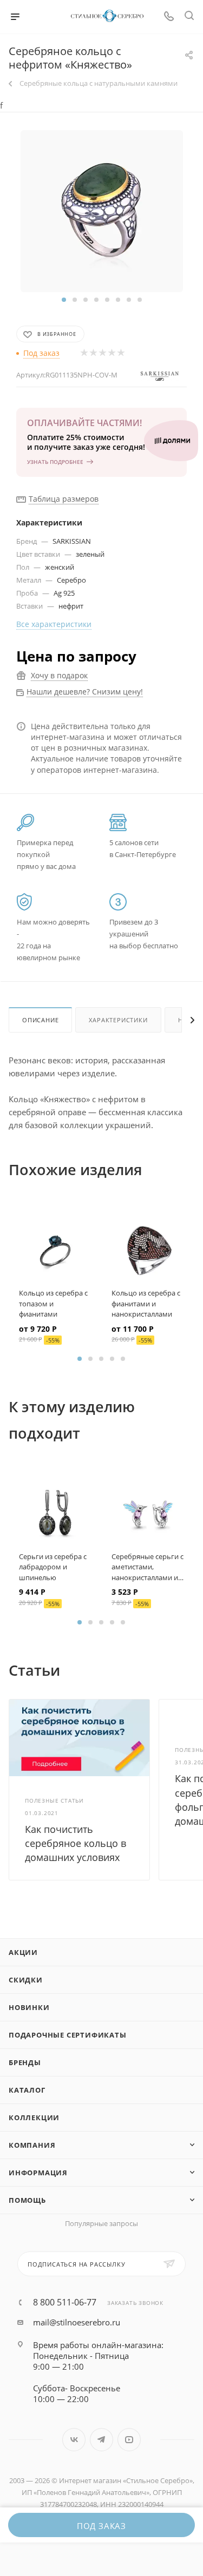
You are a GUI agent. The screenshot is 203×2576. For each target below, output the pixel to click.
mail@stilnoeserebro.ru (77, 2322)
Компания (32, 2145)
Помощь (27, 2200)
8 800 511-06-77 (65, 2302)
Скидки (26, 1980)
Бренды (25, 2062)
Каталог (27, 2090)
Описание (40, 1020)
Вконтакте (74, 2440)
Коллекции (34, 2118)
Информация (38, 2173)
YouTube (129, 2440)
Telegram (101, 2440)
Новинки (29, 2007)
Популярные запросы (101, 2223)
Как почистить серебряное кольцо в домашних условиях (76, 1843)
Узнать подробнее (55, 462)
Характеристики (118, 1020)
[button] (64, 300)
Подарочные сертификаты (68, 2035)
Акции (23, 1952)
